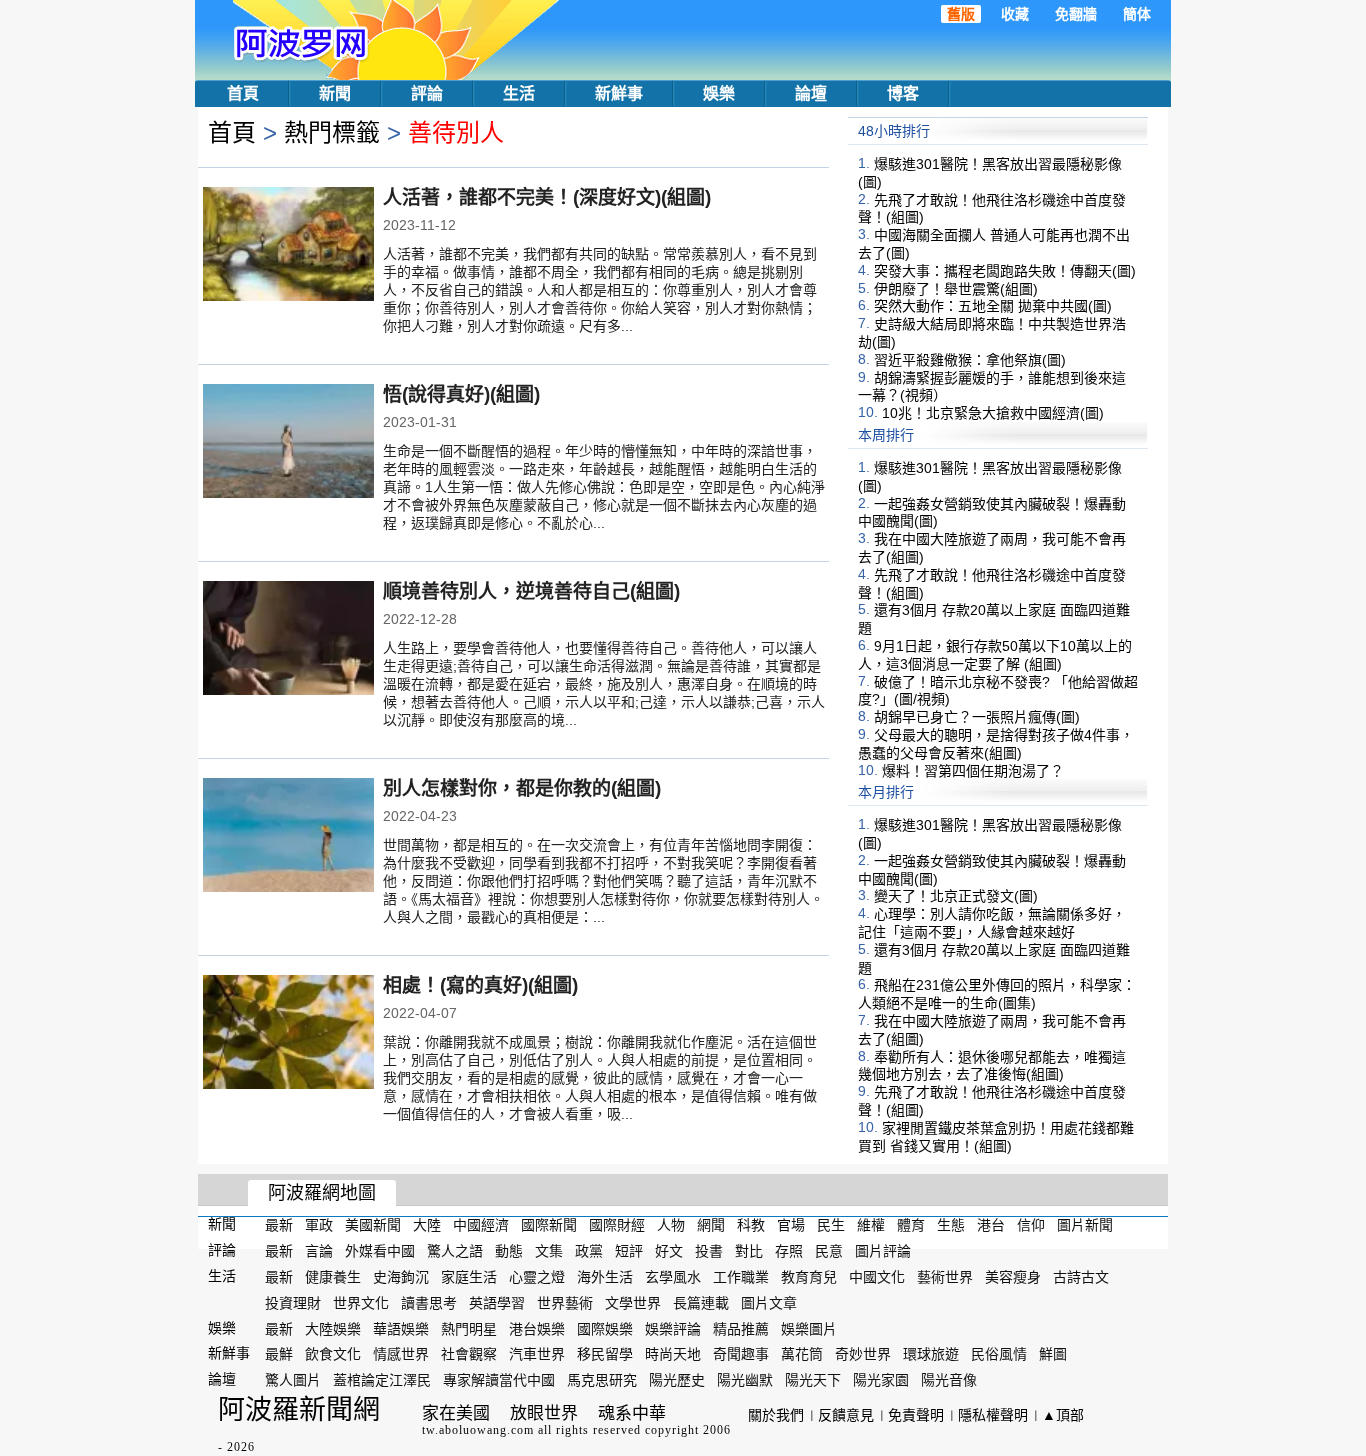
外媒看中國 (380, 1251)
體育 (911, 1225)
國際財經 (617, 1225)
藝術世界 (945, 1277)
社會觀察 (469, 1354)
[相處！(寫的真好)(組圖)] (288, 1034)
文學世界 (633, 1303)
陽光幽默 (745, 1380)
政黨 (589, 1251)
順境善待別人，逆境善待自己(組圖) (531, 591)
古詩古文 (1081, 1277)
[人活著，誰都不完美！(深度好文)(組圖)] (288, 246)
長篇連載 (701, 1303)
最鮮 (279, 1354)
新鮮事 (619, 93)
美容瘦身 (1013, 1277)
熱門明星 (469, 1328)
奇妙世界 (863, 1354)
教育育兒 (809, 1277)
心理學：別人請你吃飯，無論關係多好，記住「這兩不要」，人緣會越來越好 (992, 923)
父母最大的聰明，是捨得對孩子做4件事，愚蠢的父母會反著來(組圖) (996, 744)
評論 (427, 93)
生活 (519, 93)
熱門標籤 (332, 132)
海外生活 (605, 1277)
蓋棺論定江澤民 (382, 1380)
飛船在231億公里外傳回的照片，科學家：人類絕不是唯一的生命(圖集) (997, 994)
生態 (951, 1225)
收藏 (1015, 14)
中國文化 (877, 1277)
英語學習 (497, 1303)
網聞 (711, 1225)
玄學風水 (673, 1277)
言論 (319, 1251)
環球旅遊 (931, 1354)
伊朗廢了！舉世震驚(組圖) (956, 288)
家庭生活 (469, 1277)
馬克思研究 (602, 1380)
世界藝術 (565, 1303)
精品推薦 (741, 1328)
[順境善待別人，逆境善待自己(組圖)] (288, 640)
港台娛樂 (537, 1328)
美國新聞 (373, 1225)
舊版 (961, 14)
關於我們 (776, 1415)
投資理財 (293, 1303)
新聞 (335, 93)
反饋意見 (846, 1415)
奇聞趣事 (741, 1354)
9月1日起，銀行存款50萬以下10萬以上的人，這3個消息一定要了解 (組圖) (995, 655)
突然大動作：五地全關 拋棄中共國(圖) (993, 306)
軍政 (319, 1225)
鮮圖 (1053, 1354)
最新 (279, 1225)
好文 (669, 1251)
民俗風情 (999, 1354)
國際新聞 (549, 1225)
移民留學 (605, 1354)
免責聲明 (916, 1415)
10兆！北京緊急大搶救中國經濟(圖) (993, 413)
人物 (671, 1225)
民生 (831, 1225)
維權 (871, 1225)
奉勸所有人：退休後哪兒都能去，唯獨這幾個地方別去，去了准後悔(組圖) (992, 1065)
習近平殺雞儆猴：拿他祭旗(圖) (970, 360)
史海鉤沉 (401, 1277)
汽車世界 (537, 1354)
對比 (749, 1251)
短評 (629, 1251)
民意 (829, 1251)
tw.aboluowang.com (478, 1430)
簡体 (1137, 14)
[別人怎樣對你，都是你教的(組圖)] (288, 837)
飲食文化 (333, 1354)
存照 (789, 1251)
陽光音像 (949, 1380)
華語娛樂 (401, 1328)
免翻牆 (1076, 14)
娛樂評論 (673, 1328)
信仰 (1031, 1225)
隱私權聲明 (993, 1415)
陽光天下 (813, 1380)
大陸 (427, 1225)
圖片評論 (883, 1251)
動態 (509, 1251)
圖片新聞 (1085, 1225)
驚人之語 (455, 1251)
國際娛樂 (605, 1328)
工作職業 (741, 1277)
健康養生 (333, 1277)
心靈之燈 (537, 1277)
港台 (991, 1225)
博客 (903, 93)
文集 (549, 1251)
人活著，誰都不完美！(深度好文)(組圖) (547, 197)
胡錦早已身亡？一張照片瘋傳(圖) (977, 717)
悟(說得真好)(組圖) (461, 394)
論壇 (811, 93)
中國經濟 (481, 1225)
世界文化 (361, 1303)
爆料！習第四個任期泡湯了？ (973, 770)
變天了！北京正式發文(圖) (956, 896)
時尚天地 (673, 1354)
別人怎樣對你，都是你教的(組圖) (522, 788)
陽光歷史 (677, 1380)
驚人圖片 (293, 1380)
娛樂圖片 (809, 1328)
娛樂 (719, 93)
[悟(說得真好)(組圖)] (288, 443)
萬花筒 (802, 1354)
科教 (751, 1225)
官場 (791, 1225)
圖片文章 (769, 1303)
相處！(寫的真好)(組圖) (480, 985)
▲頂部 (1063, 1415)
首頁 (243, 93)
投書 (709, 1251)
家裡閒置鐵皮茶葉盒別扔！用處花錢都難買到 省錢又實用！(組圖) (996, 1137)
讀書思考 (429, 1303)
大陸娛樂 (333, 1328)
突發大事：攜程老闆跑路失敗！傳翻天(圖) (1005, 271)
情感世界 (401, 1354)
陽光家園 (881, 1380)
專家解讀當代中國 (499, 1380)
